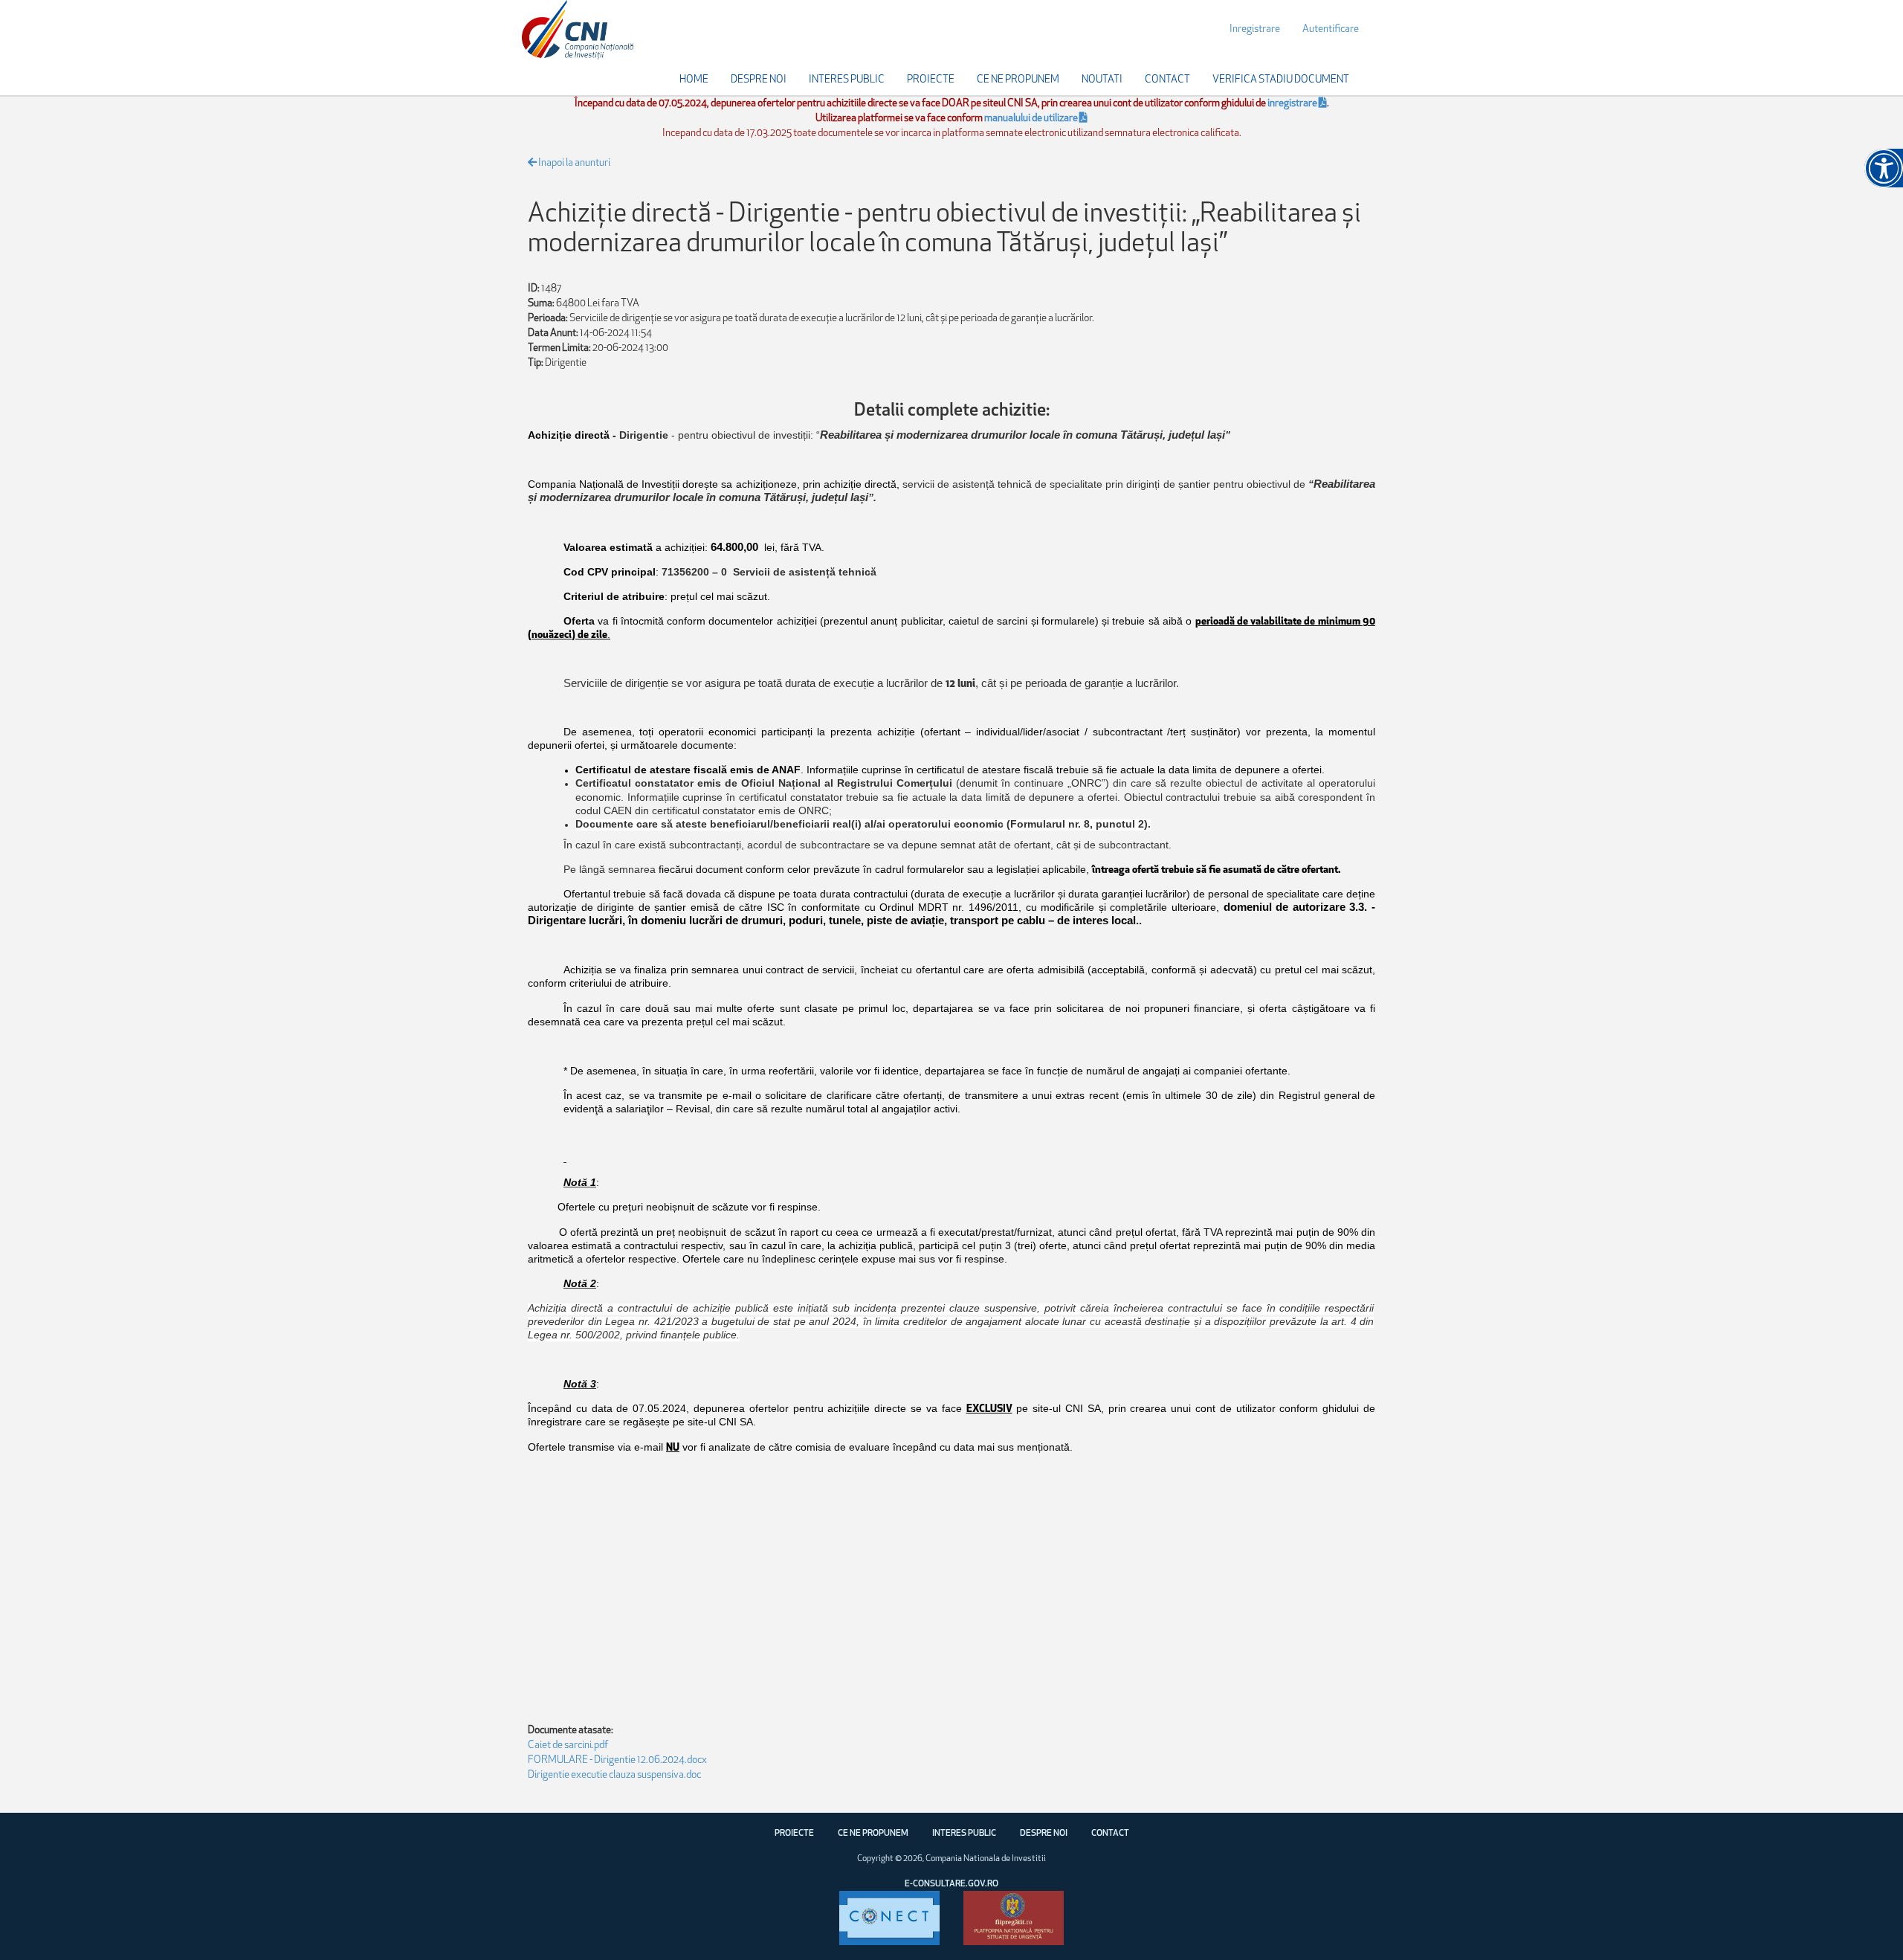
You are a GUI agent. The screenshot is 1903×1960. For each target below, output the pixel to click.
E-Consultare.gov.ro (951, 1884)
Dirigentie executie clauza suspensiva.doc (614, 1775)
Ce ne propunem (1018, 80)
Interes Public (847, 80)
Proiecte (931, 80)
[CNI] (578, 30)
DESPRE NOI (1044, 1834)
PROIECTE (794, 1834)
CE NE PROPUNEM (873, 1834)
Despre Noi (759, 80)
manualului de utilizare (1032, 119)
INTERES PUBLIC (964, 1834)
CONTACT (1110, 1834)
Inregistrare (1255, 29)
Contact (1167, 80)
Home (694, 80)
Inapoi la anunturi (574, 163)
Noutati (1102, 80)
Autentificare (1331, 29)
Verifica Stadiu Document (1281, 80)
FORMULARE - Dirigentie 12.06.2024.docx (617, 1760)
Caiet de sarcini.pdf (568, 1745)
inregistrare (1293, 104)
